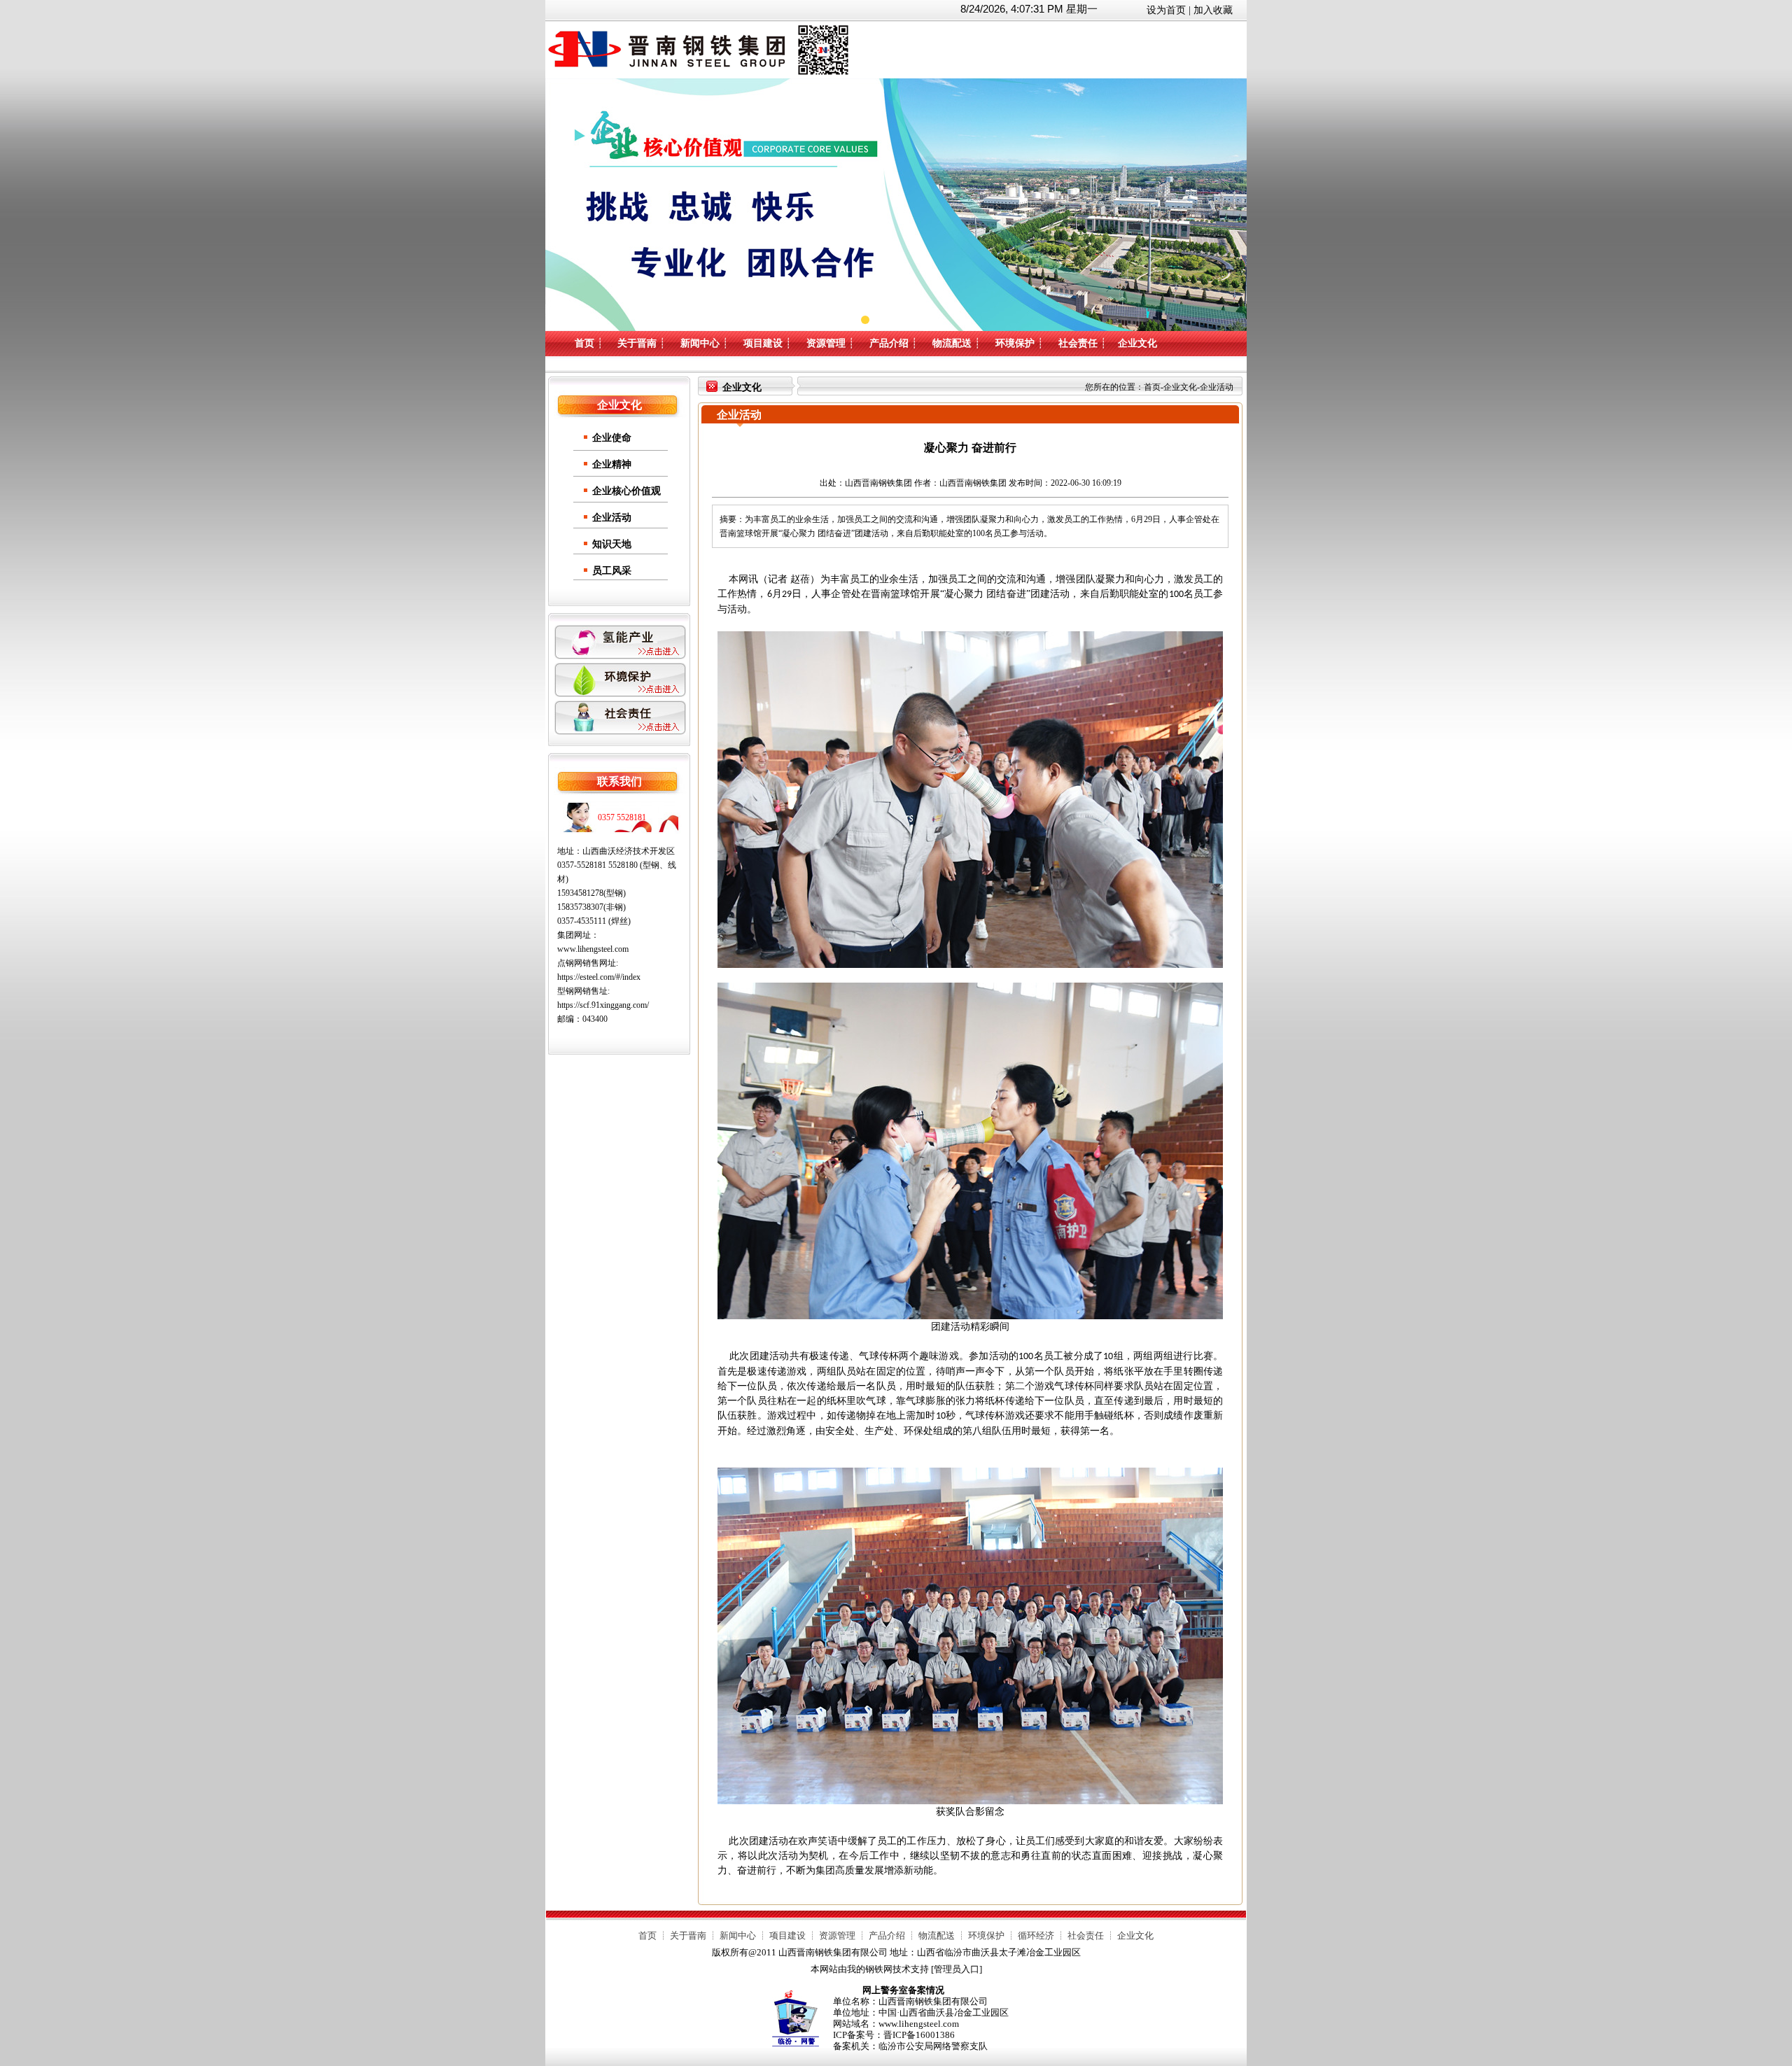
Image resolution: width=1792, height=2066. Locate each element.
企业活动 (612, 518)
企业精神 (612, 464)
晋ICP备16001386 (919, 2035)
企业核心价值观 (626, 491)
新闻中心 (700, 343)
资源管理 (826, 343)
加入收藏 (1213, 10)
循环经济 (1036, 1935)
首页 (584, 343)
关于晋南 (637, 343)
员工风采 (612, 571)
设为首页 (1166, 10)
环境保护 (1015, 343)
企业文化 (1137, 343)
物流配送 (952, 343)
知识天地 (612, 544)
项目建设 (763, 343)
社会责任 (1078, 343)
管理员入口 (957, 1969)
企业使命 (612, 438)
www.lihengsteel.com (593, 949)
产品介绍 (889, 343)
